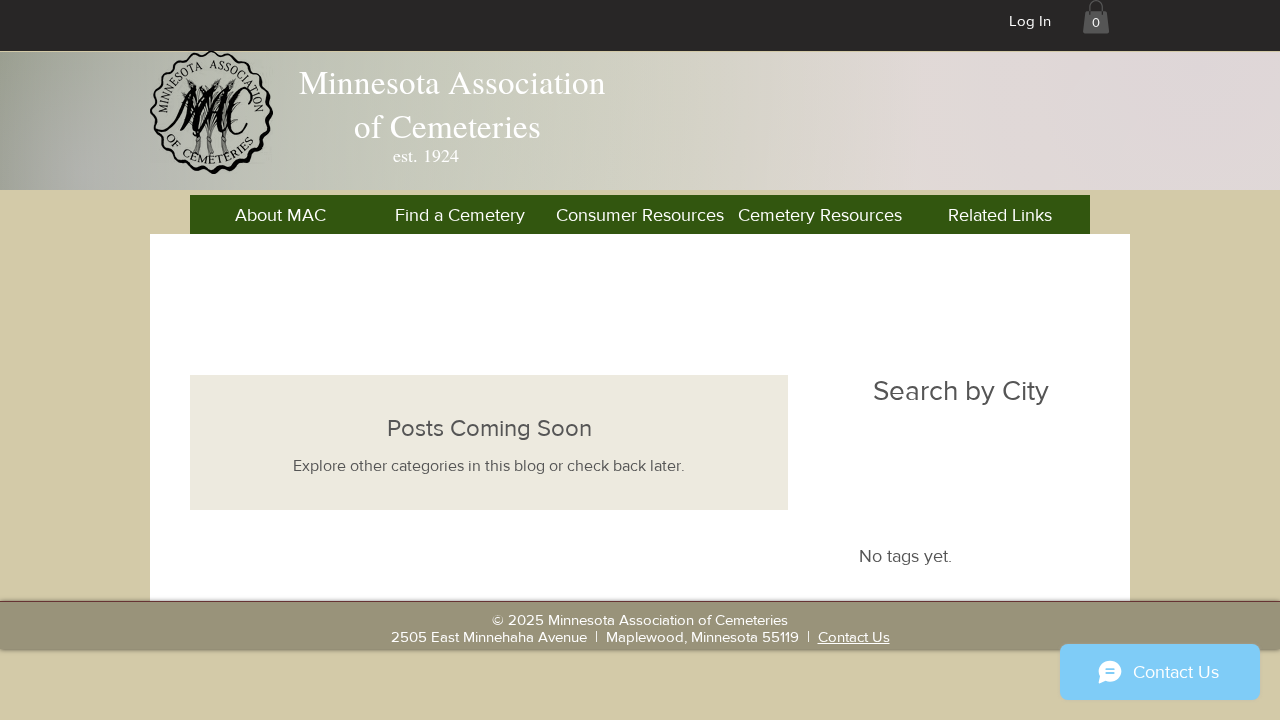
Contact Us (854, 636)
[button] (1096, 16)
